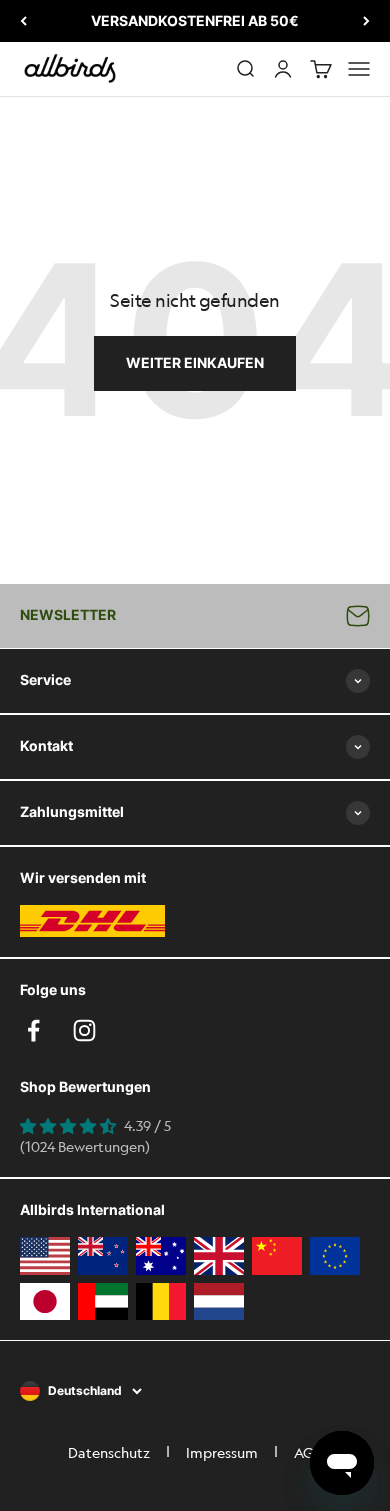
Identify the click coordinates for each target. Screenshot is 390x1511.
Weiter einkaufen (195, 362)
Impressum (222, 1452)
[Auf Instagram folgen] (84, 1030)
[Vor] (366, 21)
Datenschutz (109, 1452)
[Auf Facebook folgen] (33, 1030)
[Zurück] (23, 21)
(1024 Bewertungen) (85, 1146)
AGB (308, 1452)
